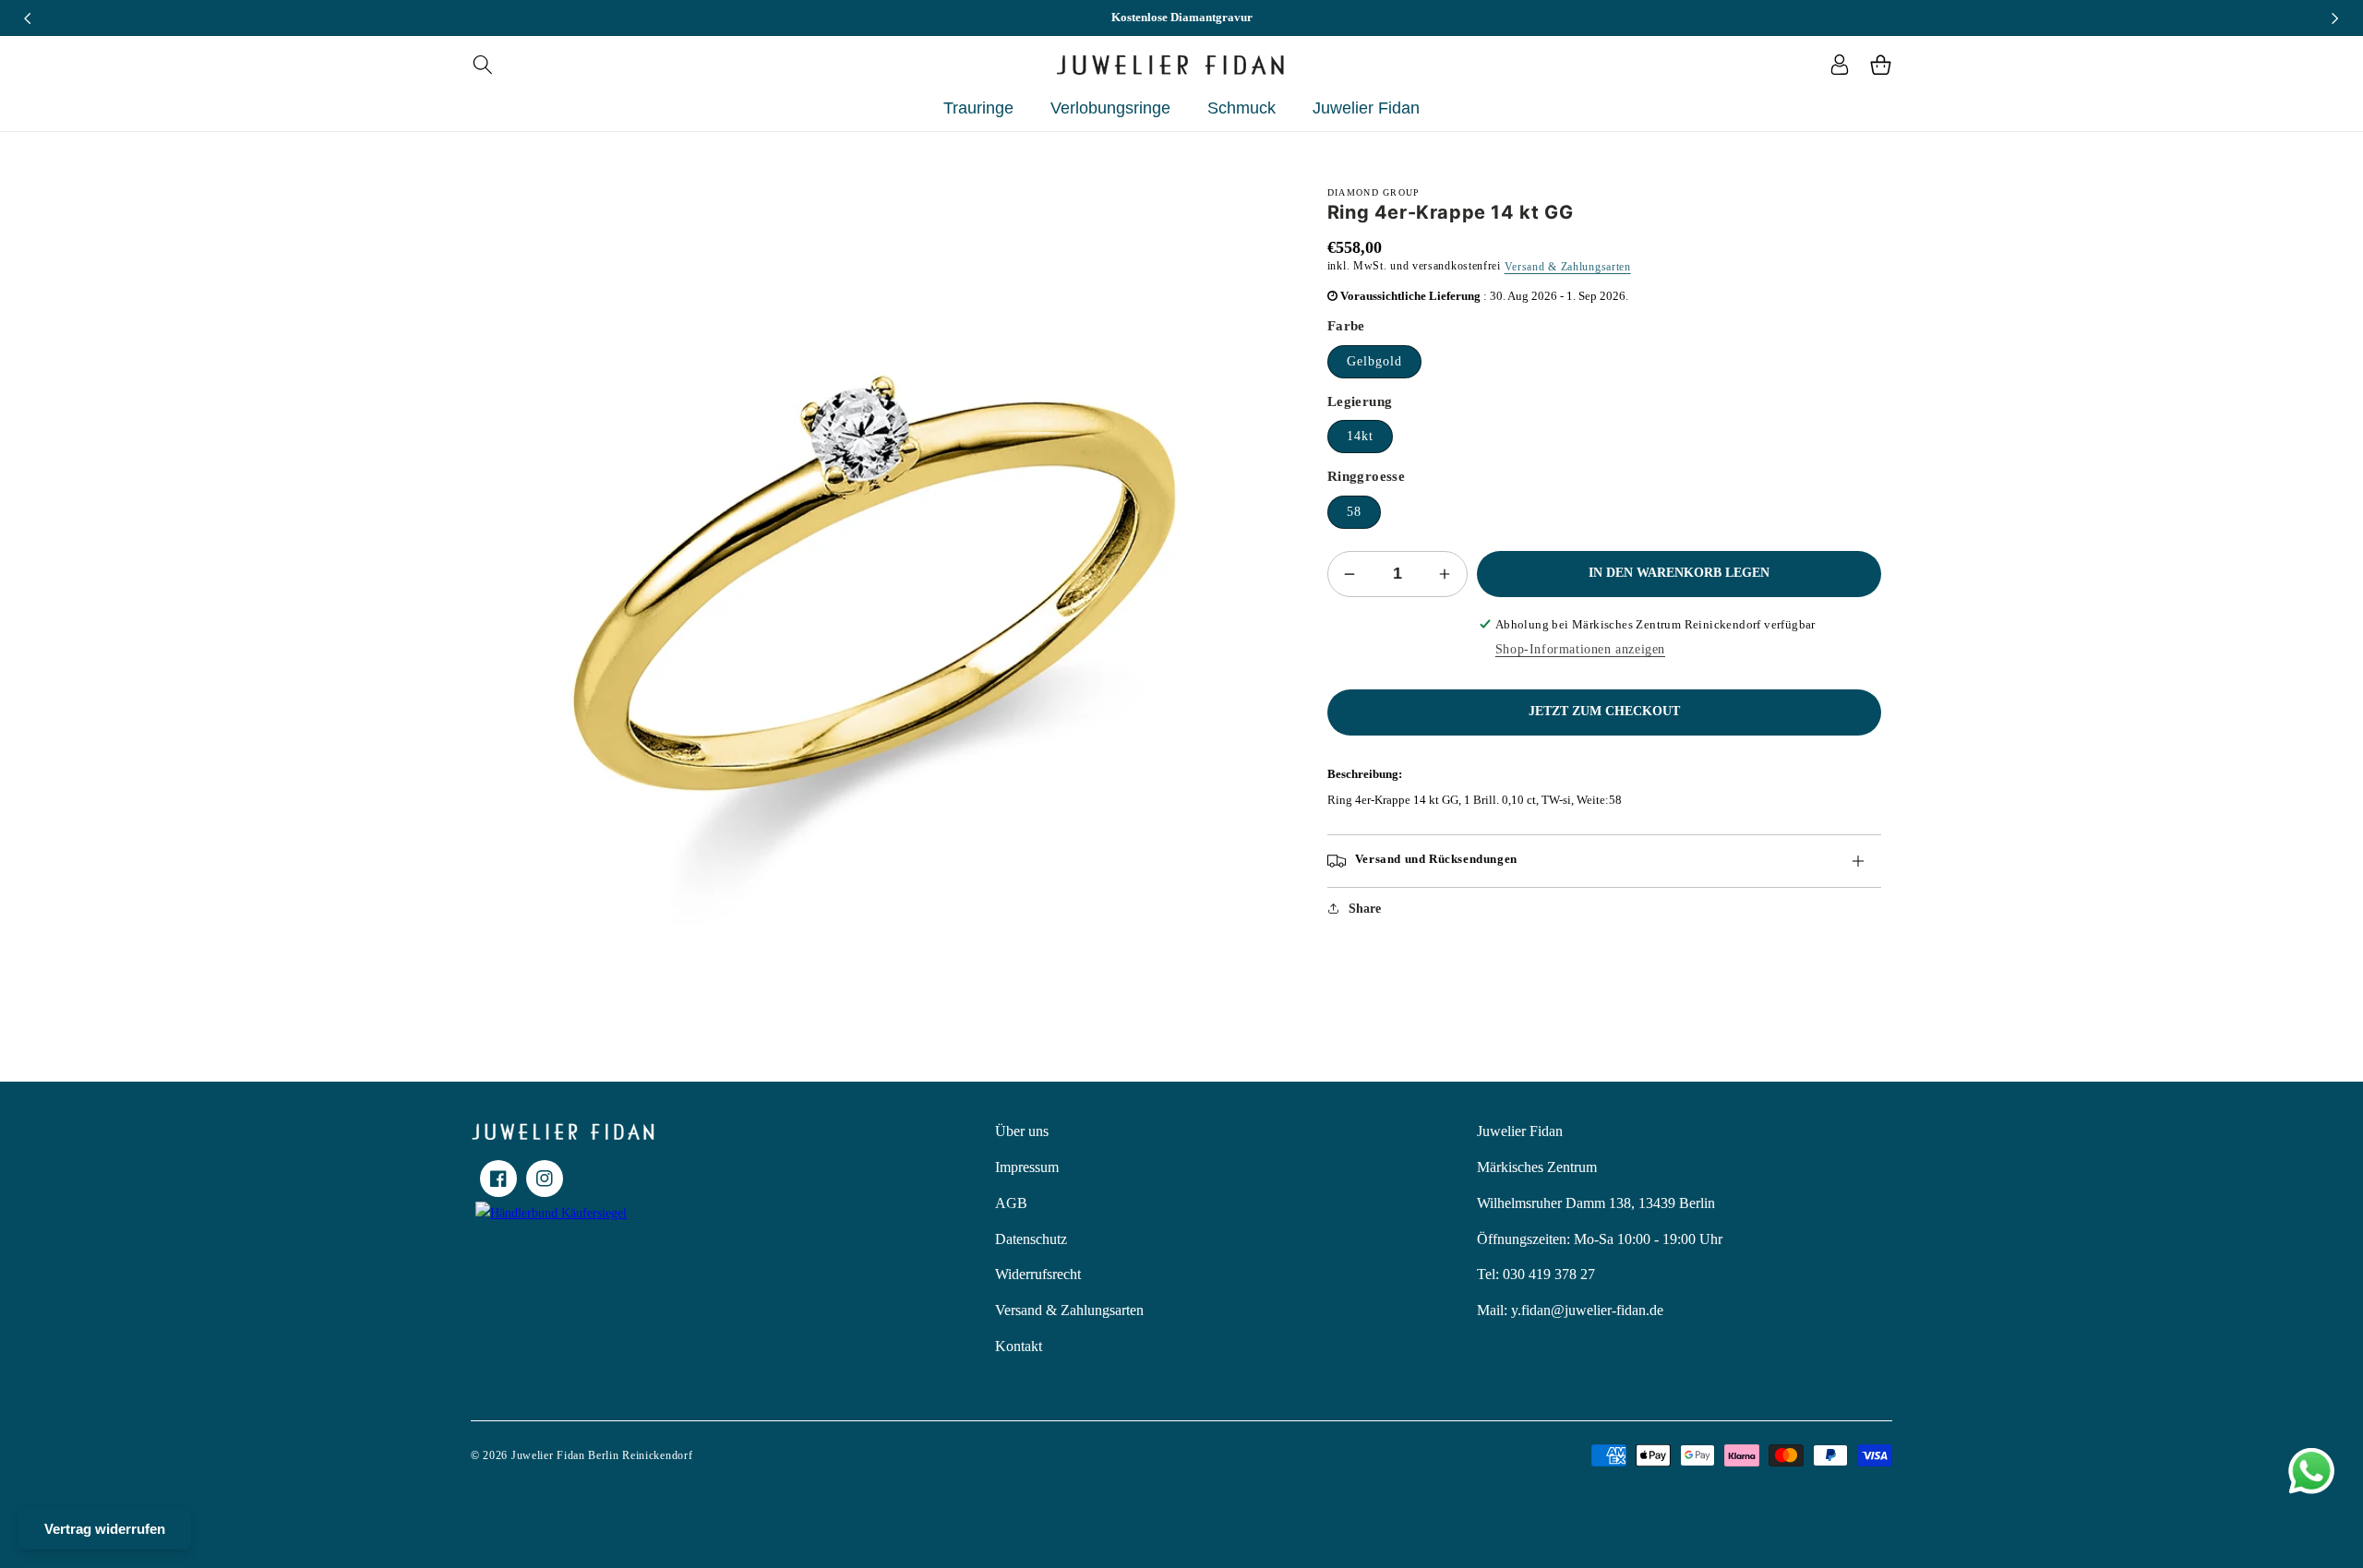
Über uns (1022, 1131)
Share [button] (1365, 909)
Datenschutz (1031, 1239)
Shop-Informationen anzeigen (1580, 649)
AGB (1011, 1203)
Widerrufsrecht (1038, 1274)
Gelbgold (1374, 361)
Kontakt (1019, 1346)
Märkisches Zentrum (1537, 1167)
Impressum (1027, 1167)
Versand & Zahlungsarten (1568, 267)
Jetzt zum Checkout (1604, 711)
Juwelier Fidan (1520, 1131)
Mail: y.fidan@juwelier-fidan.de (1570, 1310)
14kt (1360, 436)
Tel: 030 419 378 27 (1536, 1274)
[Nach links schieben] (28, 18)
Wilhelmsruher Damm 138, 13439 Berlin (1596, 1203)
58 (1354, 512)
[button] (482, 65)
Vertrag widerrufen (105, 1529)
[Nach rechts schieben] (2335, 18)
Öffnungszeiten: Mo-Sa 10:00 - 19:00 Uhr (1600, 1239)
